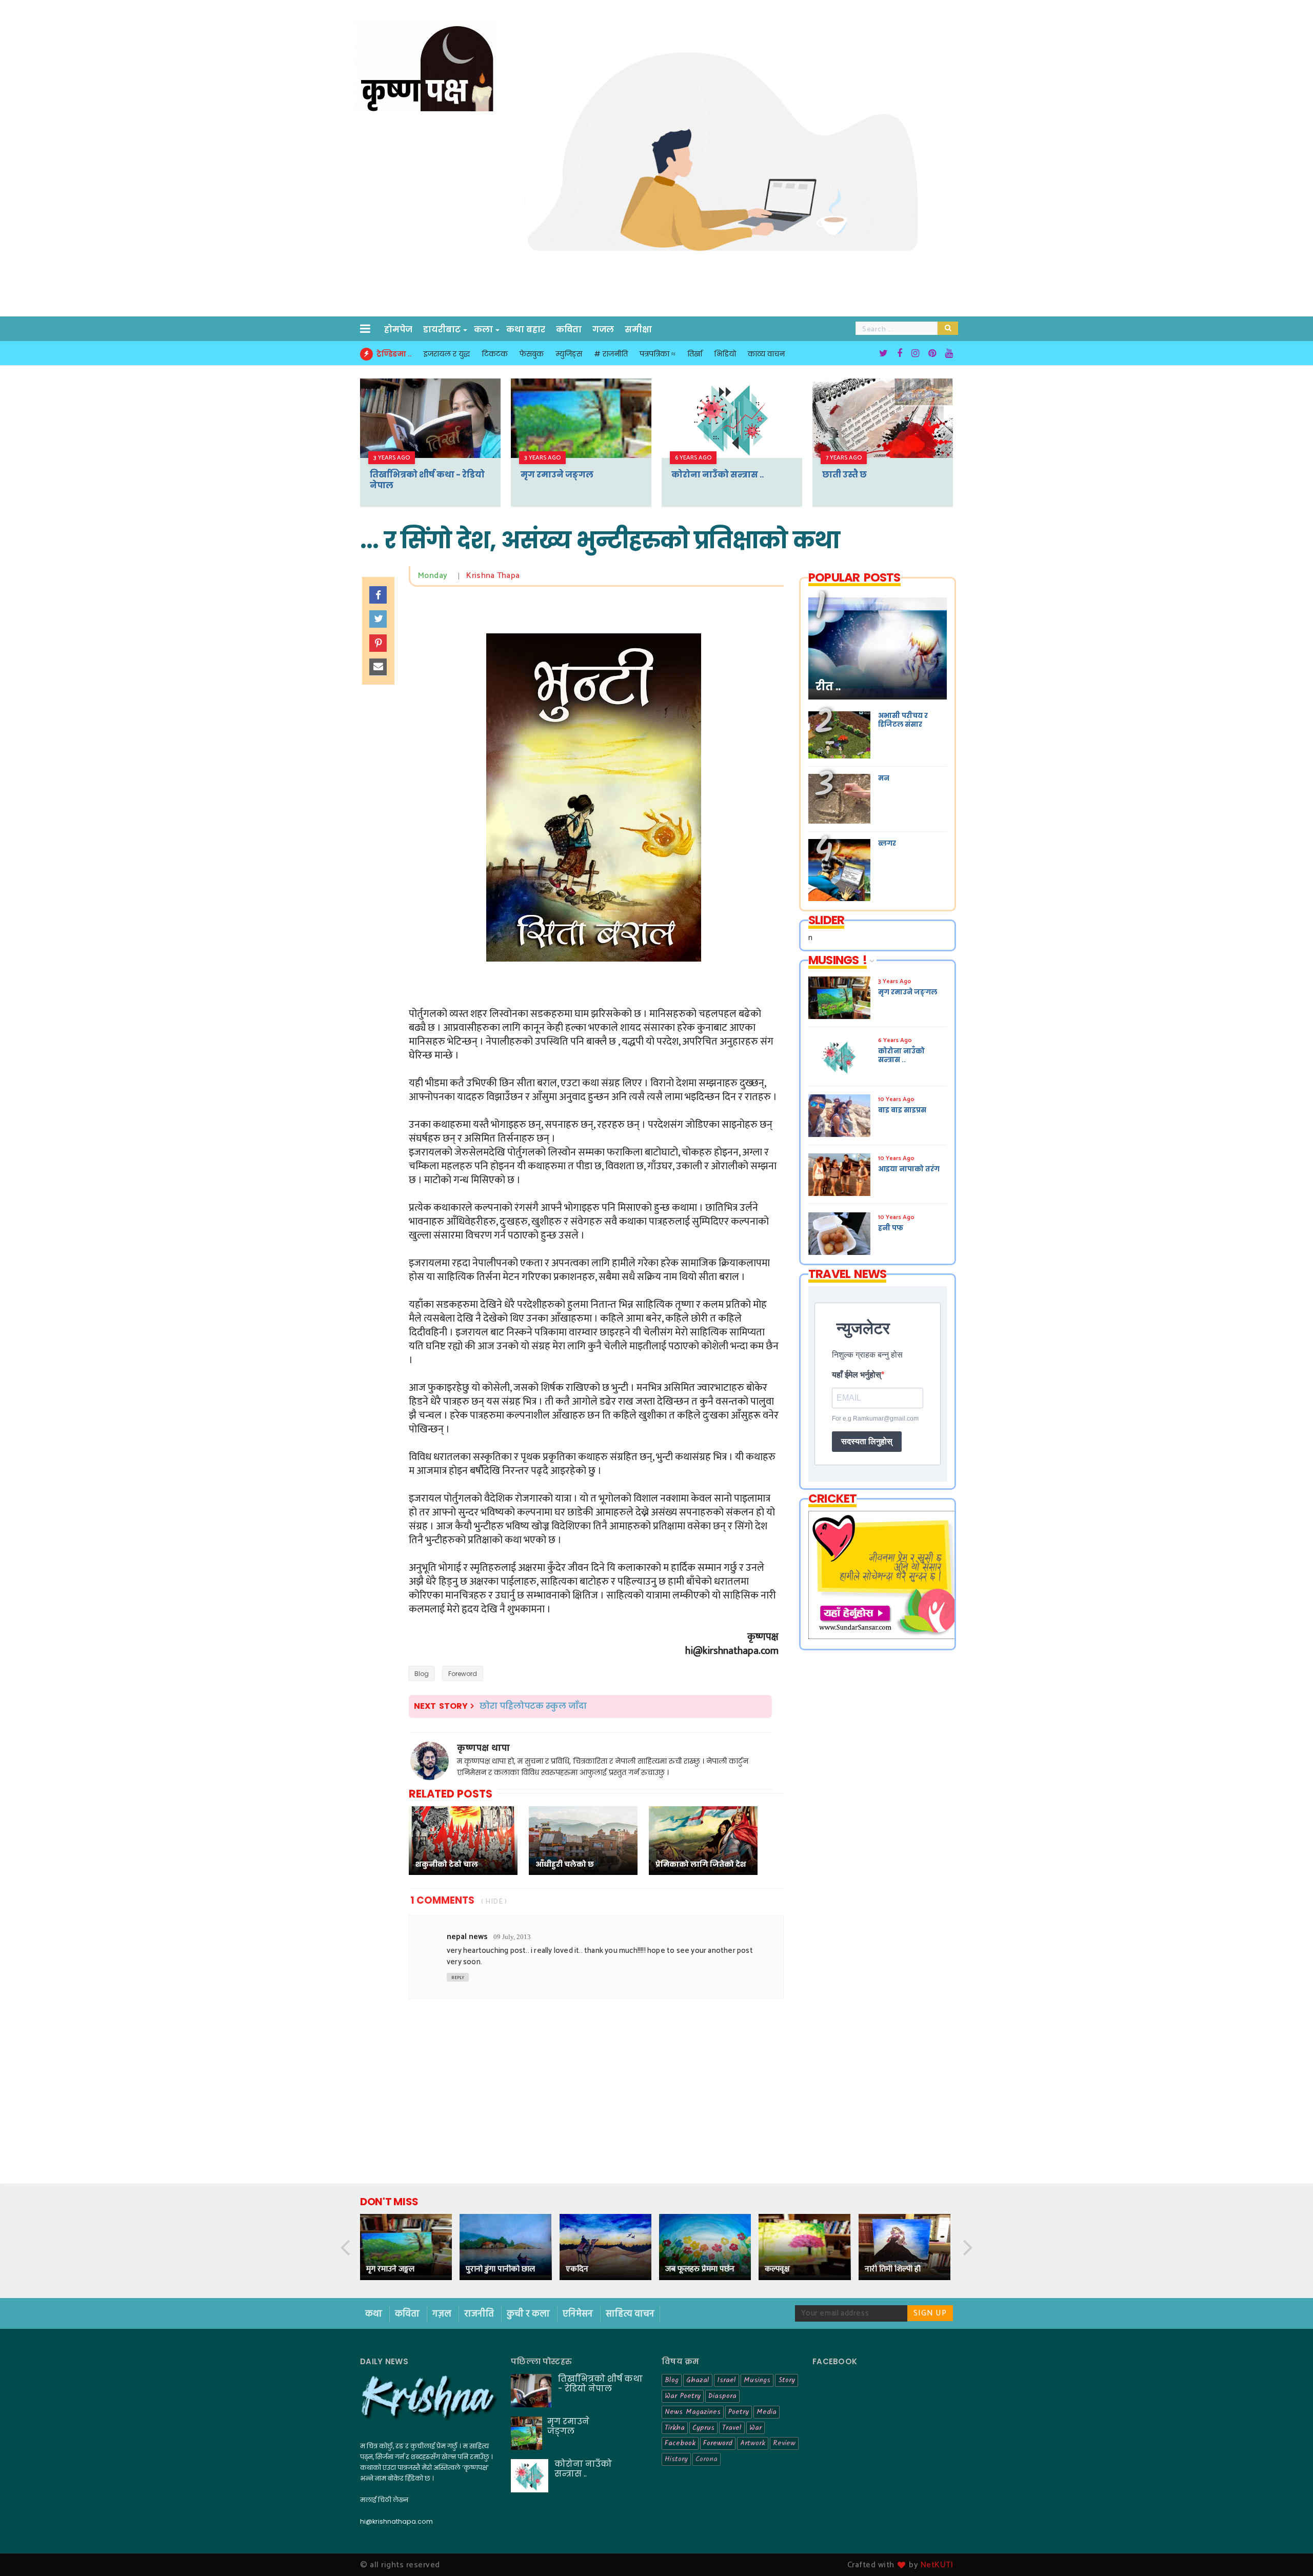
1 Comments (442, 1900)
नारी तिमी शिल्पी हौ (893, 2269)
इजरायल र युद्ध (447, 354)
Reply (458, 1978)
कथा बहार (526, 330)
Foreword (463, 1674)
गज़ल (443, 2314)
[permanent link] (452, 576)
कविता (569, 330)
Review (784, 2443)
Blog (422, 1674)
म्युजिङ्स (569, 354)
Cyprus (703, 2428)
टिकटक (495, 354)
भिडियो (725, 354)
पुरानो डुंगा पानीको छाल (500, 2269)
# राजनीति (611, 354)
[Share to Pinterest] (378, 643)
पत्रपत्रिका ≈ (658, 354)
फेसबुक (532, 354)
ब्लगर (887, 843)
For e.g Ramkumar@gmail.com (875, 1419)
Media (767, 2412)
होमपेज (398, 330)
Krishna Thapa (493, 576)
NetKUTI (937, 2565)
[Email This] (378, 667)
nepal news (467, 1937)
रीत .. (828, 687)
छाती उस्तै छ (844, 475)
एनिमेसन (579, 2314)
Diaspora (722, 2396)
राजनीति (480, 2314)
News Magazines (693, 2412)
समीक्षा (638, 330)
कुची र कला (529, 2314)
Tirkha (675, 2428)
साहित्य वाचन (630, 2314)
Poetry (739, 2412)
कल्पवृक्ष (777, 2269)
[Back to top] (1288, 2551)
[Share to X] (378, 619)
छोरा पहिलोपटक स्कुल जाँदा (533, 1706)
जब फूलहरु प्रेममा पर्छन (700, 2269)
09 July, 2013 (512, 1937)
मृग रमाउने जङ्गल (557, 475)
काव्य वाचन (766, 354)
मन (884, 778)
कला (483, 330)
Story (787, 2380)
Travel (732, 2428)
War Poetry (683, 2396)
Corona (707, 2459)
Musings (757, 2380)
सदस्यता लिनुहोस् (867, 1441)
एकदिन (577, 2269)
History (676, 2459)
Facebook (680, 2443)
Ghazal (698, 2380)
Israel (727, 2380)
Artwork (753, 2443)
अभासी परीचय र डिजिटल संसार (903, 720)
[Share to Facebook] (378, 595)
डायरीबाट (442, 330)
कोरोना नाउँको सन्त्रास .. (718, 475)
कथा (375, 2314)
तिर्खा (695, 354)
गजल (603, 330)
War (755, 2428)
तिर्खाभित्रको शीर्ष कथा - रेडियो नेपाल (427, 480)
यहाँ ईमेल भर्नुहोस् (857, 1375)
